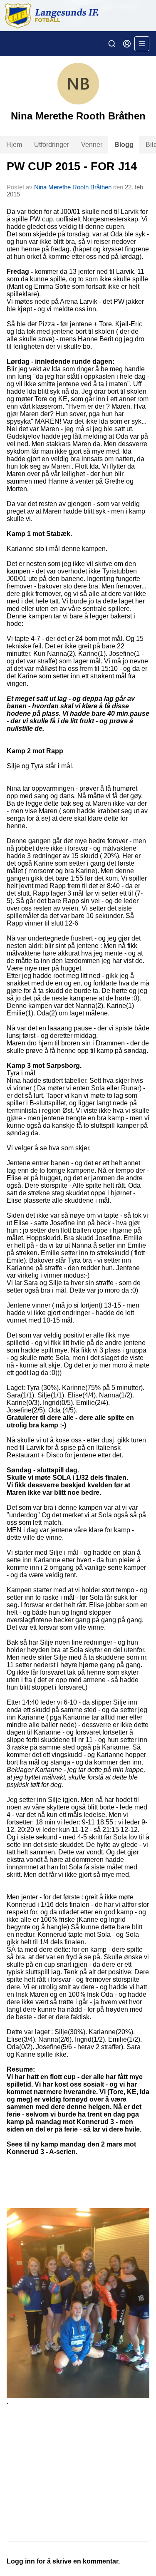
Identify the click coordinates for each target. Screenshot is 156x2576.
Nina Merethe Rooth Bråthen (73, 187)
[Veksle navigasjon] (142, 44)
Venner (92, 145)
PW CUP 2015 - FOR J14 (72, 166)
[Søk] (112, 44)
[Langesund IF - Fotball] (78, 16)
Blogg (124, 145)
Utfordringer (52, 145)
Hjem (14, 145)
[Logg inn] (127, 44)
